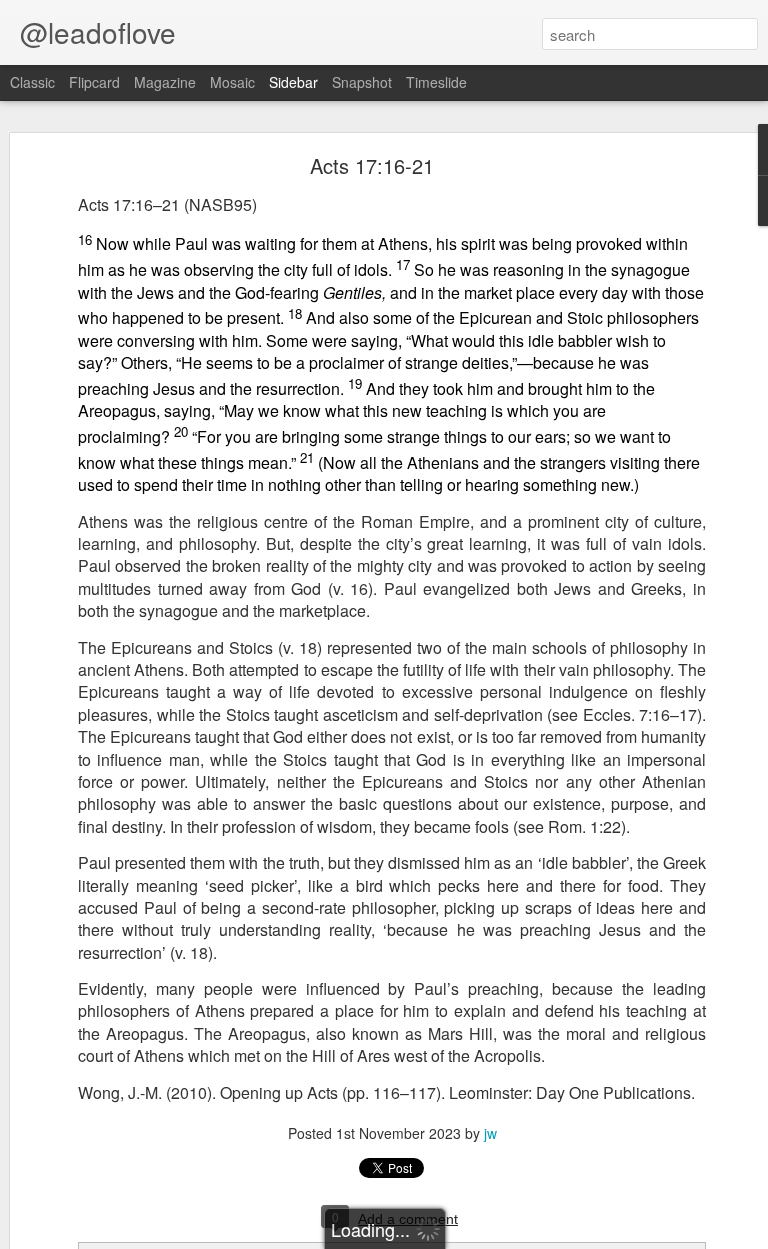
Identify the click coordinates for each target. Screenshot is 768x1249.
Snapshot (362, 82)
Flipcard (94, 82)
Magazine (165, 82)
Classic (32, 82)
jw (490, 1133)
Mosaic (232, 82)
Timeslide (436, 82)
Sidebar (293, 82)
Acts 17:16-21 (372, 165)
